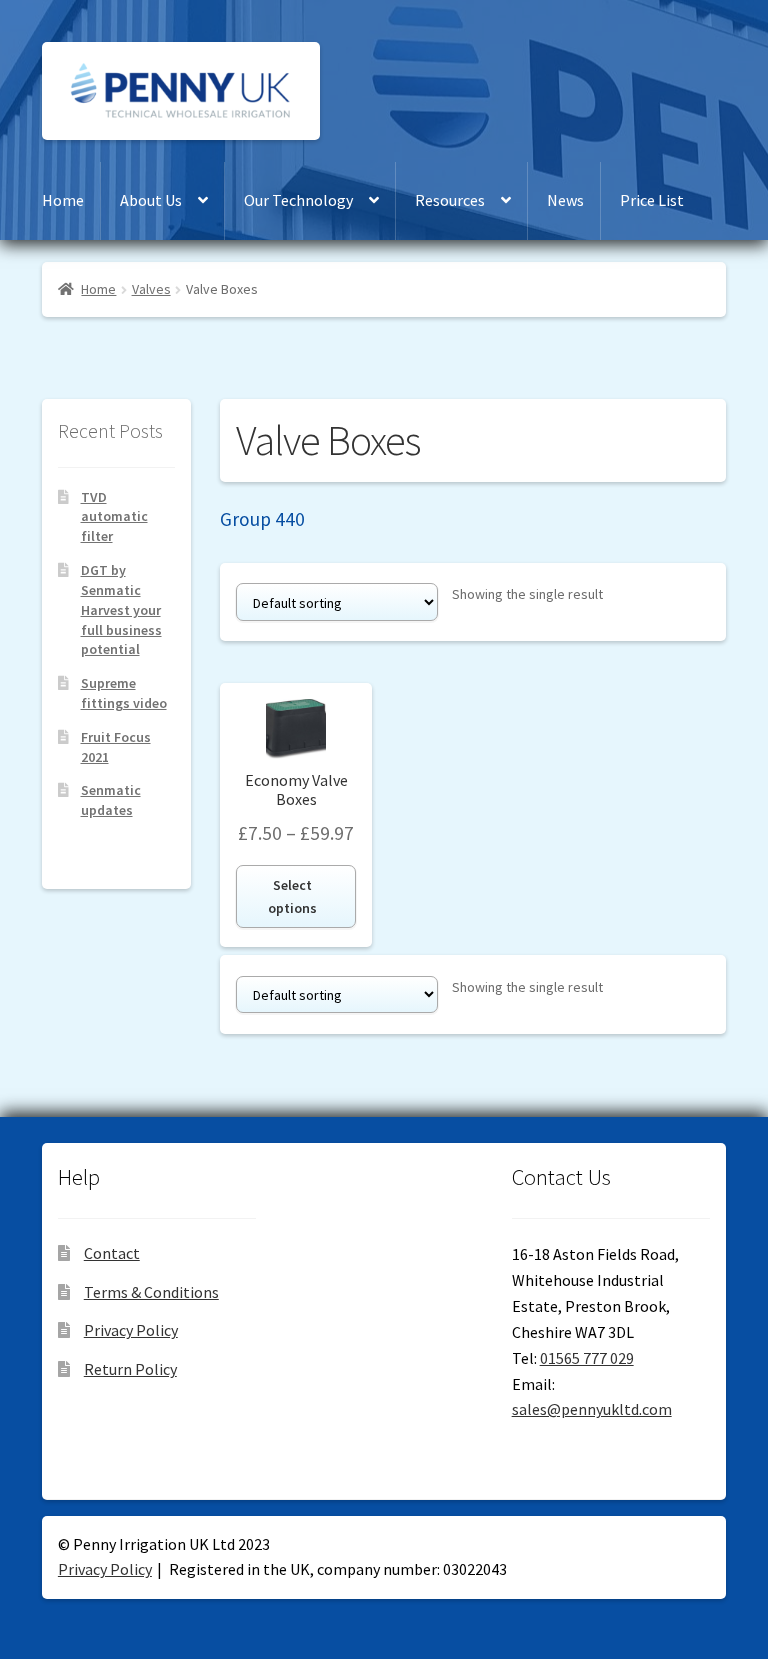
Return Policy (130, 1369)
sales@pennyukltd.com (592, 1409)
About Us (151, 200)
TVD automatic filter (114, 517)
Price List (652, 200)
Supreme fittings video (124, 693)
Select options (292, 896)
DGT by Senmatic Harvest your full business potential (121, 609)
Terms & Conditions (151, 1292)
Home (63, 200)
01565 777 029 (587, 1358)
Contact (112, 1253)
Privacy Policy (131, 1330)
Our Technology (298, 200)
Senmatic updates (111, 800)
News (565, 200)
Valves (151, 289)
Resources (450, 200)
